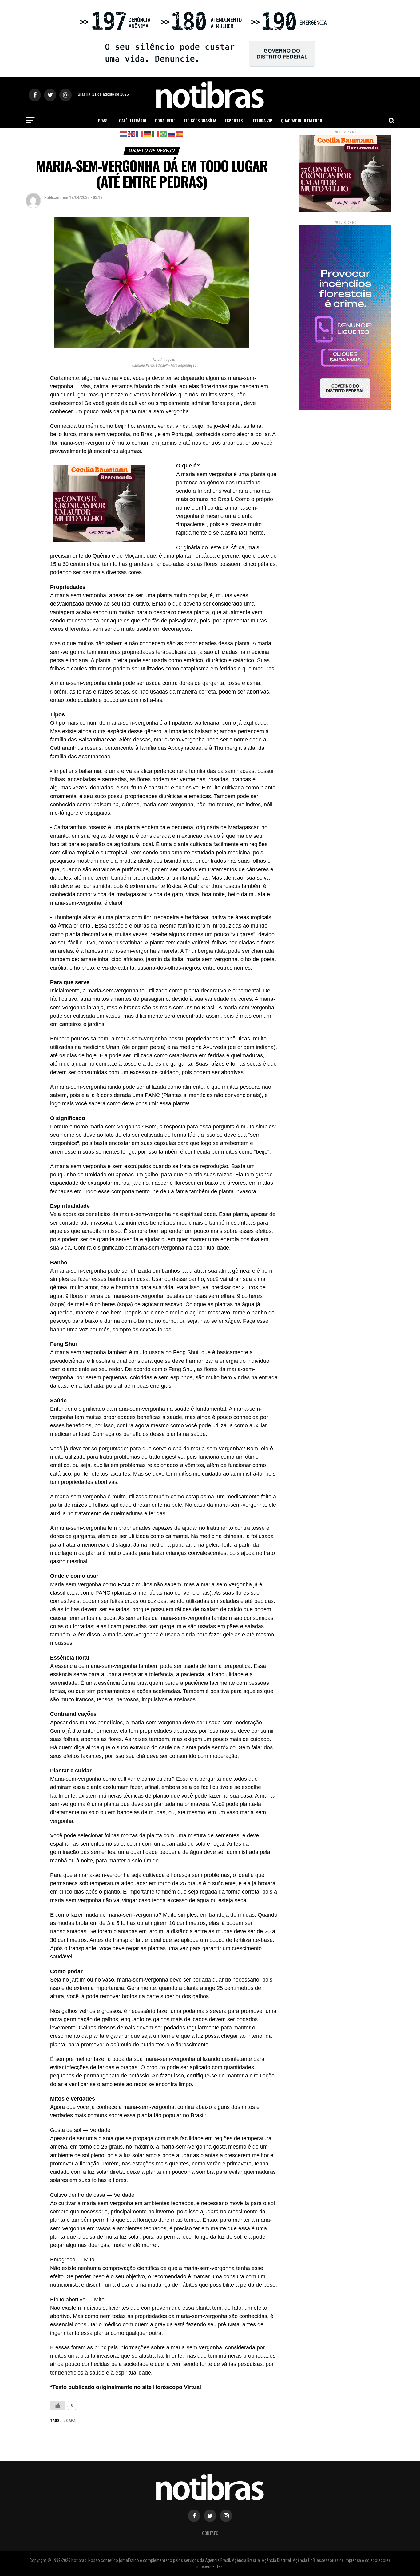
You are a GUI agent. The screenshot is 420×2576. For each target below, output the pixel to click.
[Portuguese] (164, 134)
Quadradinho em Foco (302, 120)
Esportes (234, 120)
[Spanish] (180, 134)
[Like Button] (58, 2405)
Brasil (104, 120)
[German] (148, 134)
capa (71, 2421)
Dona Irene (165, 120)
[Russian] (172, 134)
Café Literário (133, 120)
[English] (132, 134)
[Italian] (156, 134)
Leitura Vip (262, 120)
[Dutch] (124, 134)
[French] (140, 134)
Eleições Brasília (200, 120)
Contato (210, 2533)
